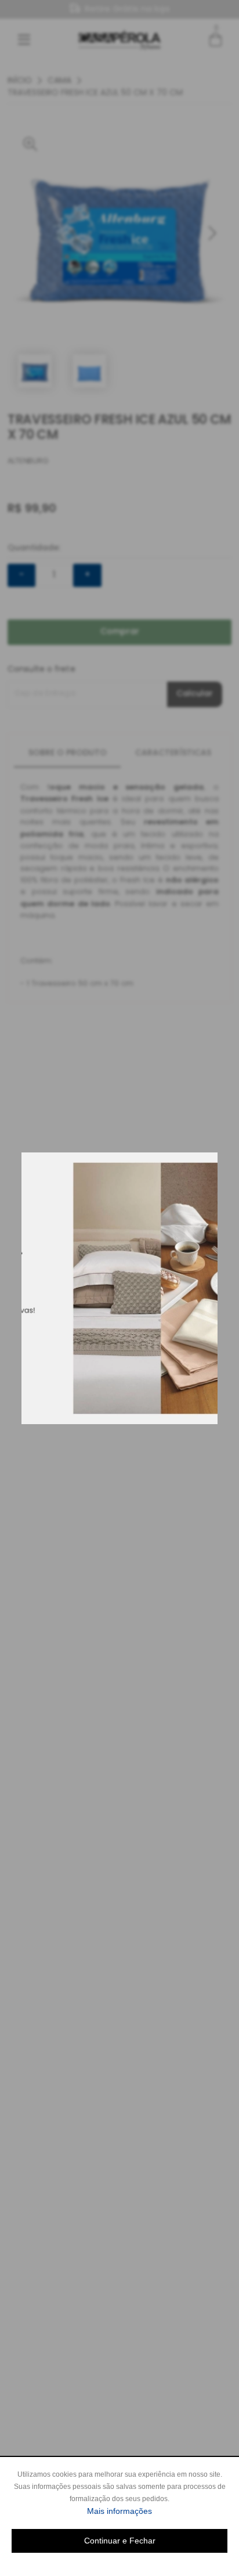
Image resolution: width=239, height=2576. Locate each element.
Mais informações (157, 2511)
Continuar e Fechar (120, 2541)
